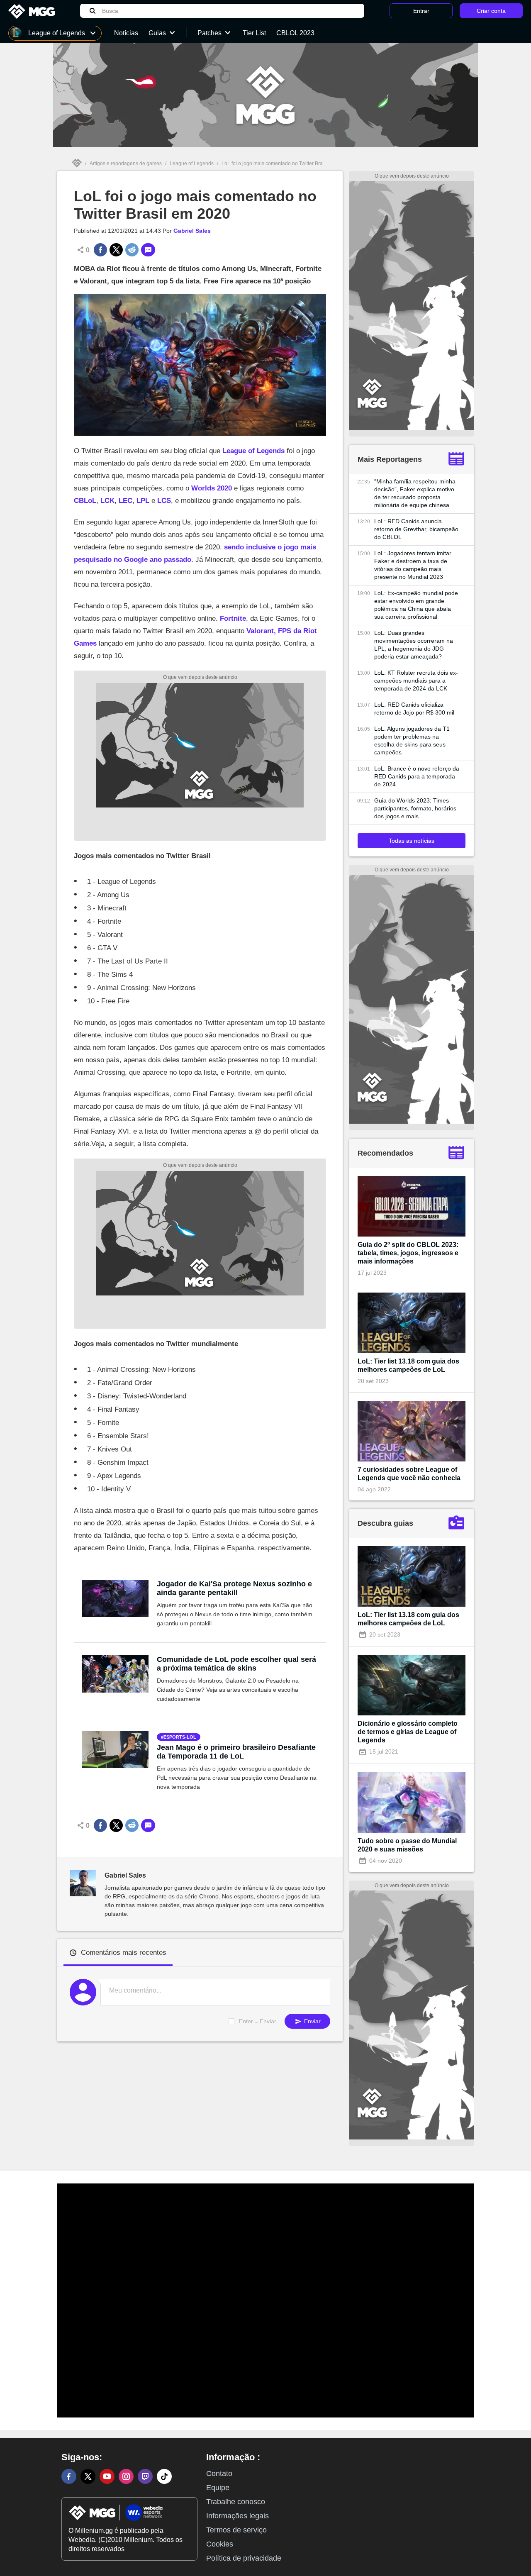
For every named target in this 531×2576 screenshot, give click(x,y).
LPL (142, 501)
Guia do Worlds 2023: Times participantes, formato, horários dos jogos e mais (415, 808)
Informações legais (237, 2516)
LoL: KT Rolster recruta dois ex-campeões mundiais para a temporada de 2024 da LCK (416, 681)
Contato (219, 2474)
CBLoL (85, 501)
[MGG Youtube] (107, 2476)
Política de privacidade (244, 2558)
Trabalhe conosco (236, 2502)
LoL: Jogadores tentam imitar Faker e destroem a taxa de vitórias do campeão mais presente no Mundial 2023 (413, 565)
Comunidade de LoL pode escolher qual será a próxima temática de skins (236, 1664)
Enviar (312, 2021)
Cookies (220, 2544)
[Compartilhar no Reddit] (132, 250)
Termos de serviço (236, 2530)
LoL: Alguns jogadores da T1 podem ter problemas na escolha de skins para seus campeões (412, 740)
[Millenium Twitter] (88, 2476)
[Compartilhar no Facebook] (100, 250)
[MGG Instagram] (126, 2476)
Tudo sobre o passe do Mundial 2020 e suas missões (407, 1845)
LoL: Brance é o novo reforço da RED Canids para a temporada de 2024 (417, 776)
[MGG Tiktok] (164, 2476)
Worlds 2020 (212, 488)
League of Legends (192, 163)
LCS (164, 501)
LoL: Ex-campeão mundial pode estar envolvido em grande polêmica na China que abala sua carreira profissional (416, 605)
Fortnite (233, 618)
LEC (125, 501)
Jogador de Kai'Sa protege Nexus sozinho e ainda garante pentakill (234, 1588)
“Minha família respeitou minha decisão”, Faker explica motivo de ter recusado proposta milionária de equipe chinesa (415, 493)
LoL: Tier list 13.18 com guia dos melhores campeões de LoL (408, 1365)
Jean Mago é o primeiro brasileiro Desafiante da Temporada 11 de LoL (236, 1752)
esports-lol (180, 1737)
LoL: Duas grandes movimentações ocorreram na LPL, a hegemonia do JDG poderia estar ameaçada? (414, 645)
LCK (107, 501)
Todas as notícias (412, 841)
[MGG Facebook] (69, 2476)
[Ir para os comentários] (148, 250)
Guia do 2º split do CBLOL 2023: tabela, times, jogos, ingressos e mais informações (408, 1253)
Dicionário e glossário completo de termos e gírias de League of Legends (408, 1732)
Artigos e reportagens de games (126, 163)
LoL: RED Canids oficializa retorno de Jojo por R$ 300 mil (414, 709)
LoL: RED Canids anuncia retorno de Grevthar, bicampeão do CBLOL (416, 529)
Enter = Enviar (258, 2021)
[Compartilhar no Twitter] (116, 250)
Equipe (218, 2488)
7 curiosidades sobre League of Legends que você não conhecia (409, 1474)
